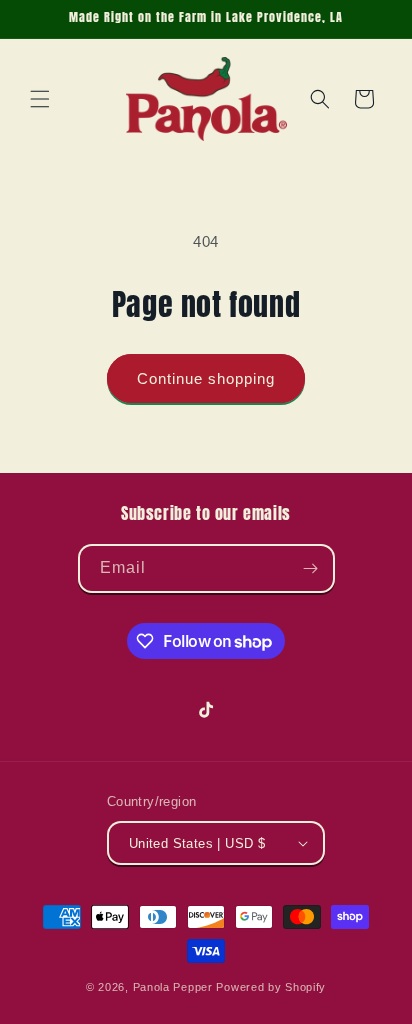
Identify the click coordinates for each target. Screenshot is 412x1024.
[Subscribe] (311, 568)
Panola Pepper (173, 987)
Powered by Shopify (271, 987)
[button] (40, 99)
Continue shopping (206, 378)
